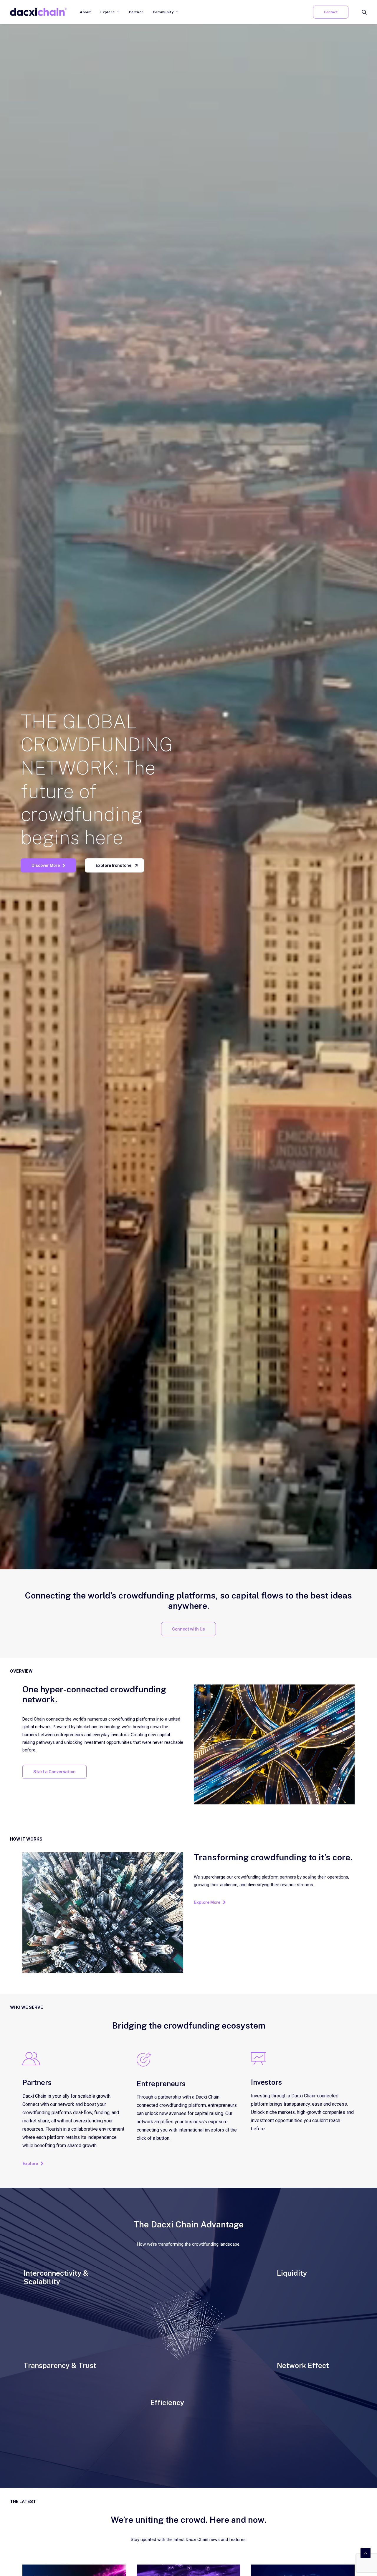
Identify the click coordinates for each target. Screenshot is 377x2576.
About (85, 12)
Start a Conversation (54, 1772)
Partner (136, 12)
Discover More (46, 865)
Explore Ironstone (114, 865)
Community (163, 12)
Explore (108, 12)
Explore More (207, 1902)
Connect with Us (188, 1629)
